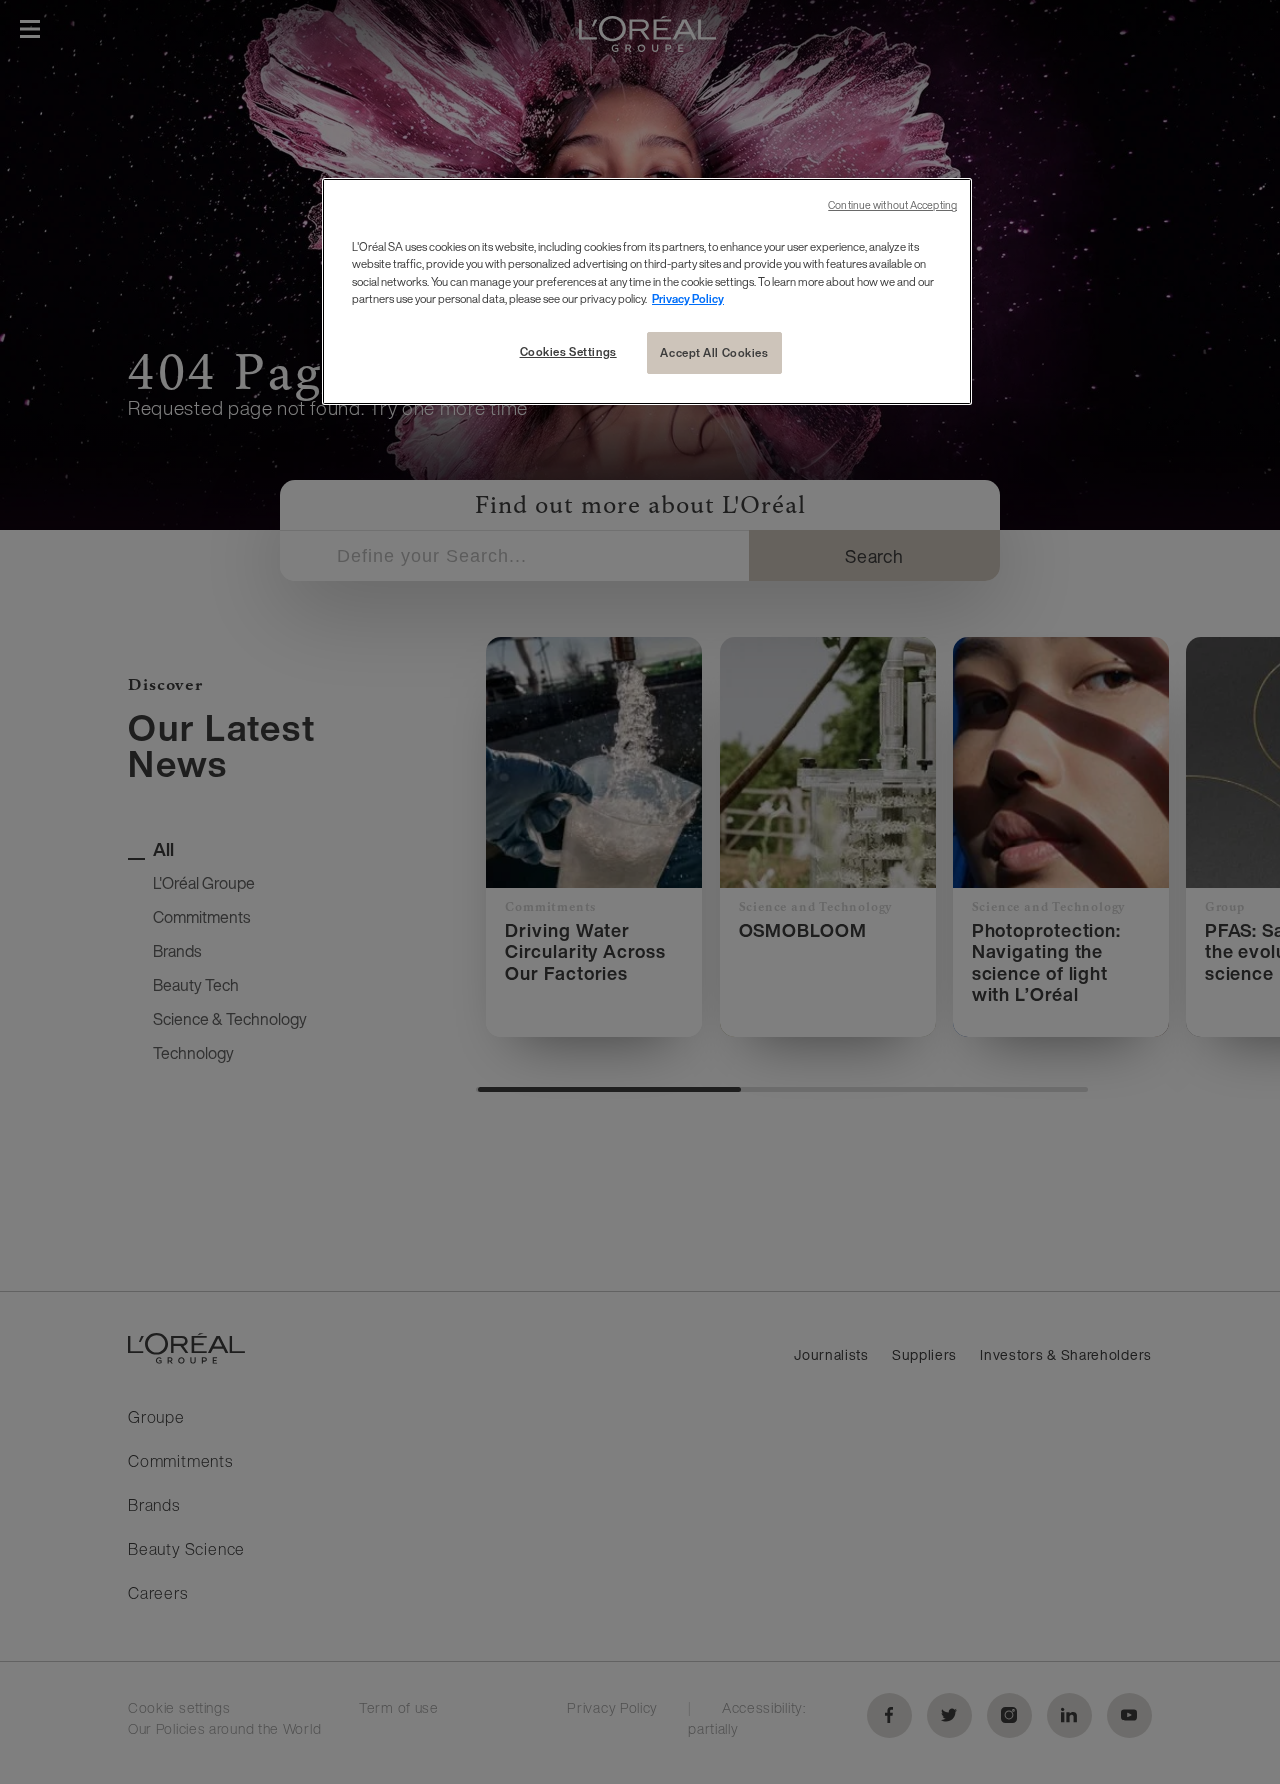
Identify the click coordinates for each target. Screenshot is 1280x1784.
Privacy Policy (688, 298)
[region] (647, 291)
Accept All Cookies (714, 352)
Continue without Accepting (892, 205)
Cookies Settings (568, 351)
